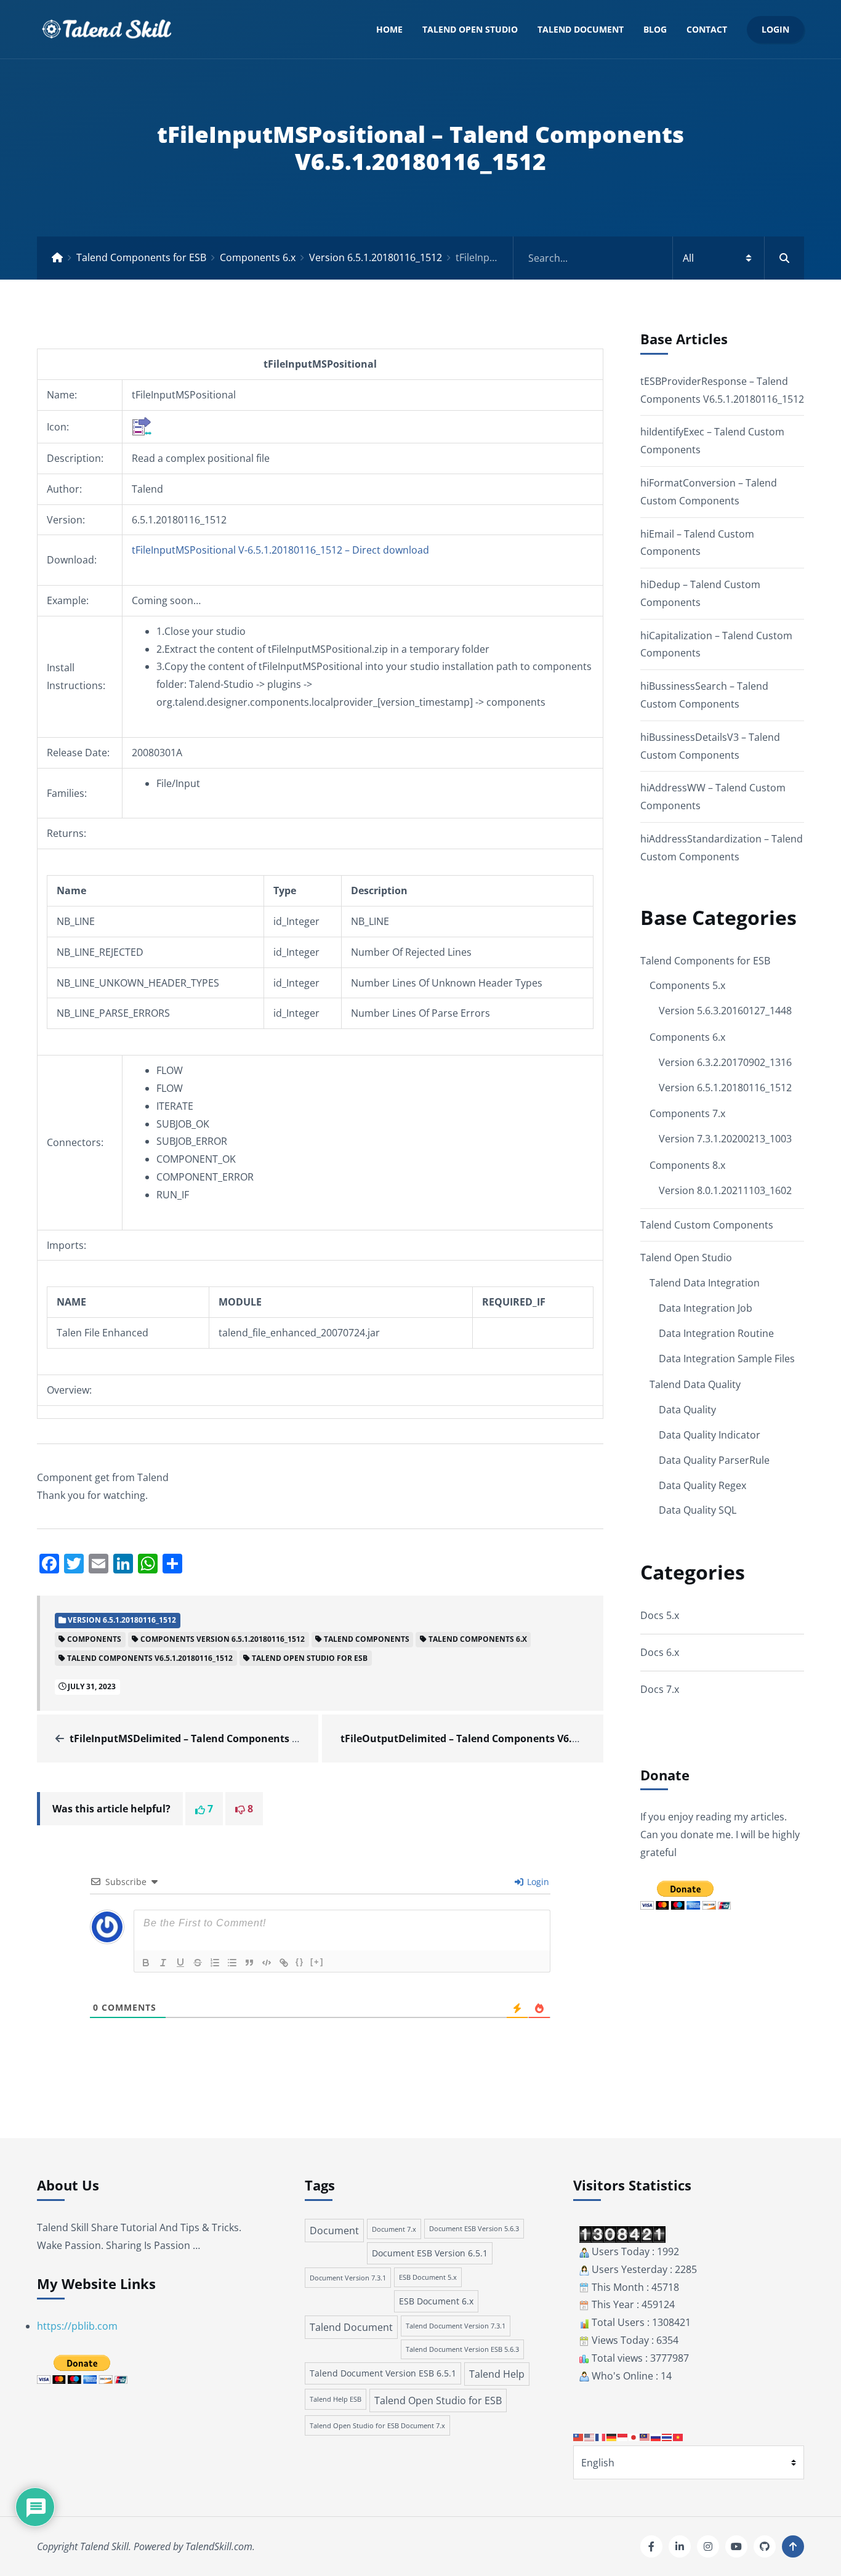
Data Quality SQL (698, 1510)
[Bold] (146, 1963)
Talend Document (581, 29)
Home (389, 29)
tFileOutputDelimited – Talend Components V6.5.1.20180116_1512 (500, 1738)
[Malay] (645, 2436)
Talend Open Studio (470, 29)
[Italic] (163, 1963)
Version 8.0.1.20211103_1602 (725, 1190)
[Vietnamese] (678, 2436)
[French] (601, 2436)
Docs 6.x (660, 1652)
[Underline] (180, 1963)
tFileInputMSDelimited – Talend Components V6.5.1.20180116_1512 (232, 1738)
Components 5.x (687, 985)
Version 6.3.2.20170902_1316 (725, 1062)
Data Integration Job (706, 1308)
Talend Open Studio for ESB (438, 2400)
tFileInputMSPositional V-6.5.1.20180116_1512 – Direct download (280, 550)
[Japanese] (634, 2436)
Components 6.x (258, 257)
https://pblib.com (77, 2326)
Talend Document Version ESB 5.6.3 (462, 2349)
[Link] (284, 1963)
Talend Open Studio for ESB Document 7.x (377, 2425)
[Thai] (667, 2436)
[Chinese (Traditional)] (579, 2436)
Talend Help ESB (336, 2399)
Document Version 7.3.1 (348, 2278)
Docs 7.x (660, 1689)
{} (300, 1962)
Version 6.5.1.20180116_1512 (376, 257)
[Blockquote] (249, 1963)
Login (775, 29)
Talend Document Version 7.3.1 (456, 2326)
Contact (707, 29)
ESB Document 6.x (436, 2301)
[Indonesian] (623, 2436)
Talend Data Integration (705, 1283)
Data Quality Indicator (710, 1435)
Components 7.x (687, 1113)
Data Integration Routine (716, 1333)
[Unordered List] (232, 1963)
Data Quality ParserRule (714, 1460)
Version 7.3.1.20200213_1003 (725, 1139)
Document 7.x (394, 2229)
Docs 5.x (660, 1615)
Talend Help (497, 2374)
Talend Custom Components (707, 1225)
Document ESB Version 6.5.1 (430, 2253)
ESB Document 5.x (428, 2277)
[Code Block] (267, 1963)
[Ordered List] (215, 1963)
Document (334, 2231)
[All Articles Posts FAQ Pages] (659, 258)
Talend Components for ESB (141, 257)
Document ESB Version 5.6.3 (474, 2229)
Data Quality (687, 1410)
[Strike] (198, 1963)
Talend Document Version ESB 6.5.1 (383, 2373)
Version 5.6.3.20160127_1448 (725, 1011)
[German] (612, 2436)
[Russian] (656, 2436)
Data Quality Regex (702, 1485)
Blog (655, 29)
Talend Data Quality (695, 1384)
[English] (590, 2436)
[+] (317, 1962)
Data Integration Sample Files (727, 1359)
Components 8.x (687, 1165)
